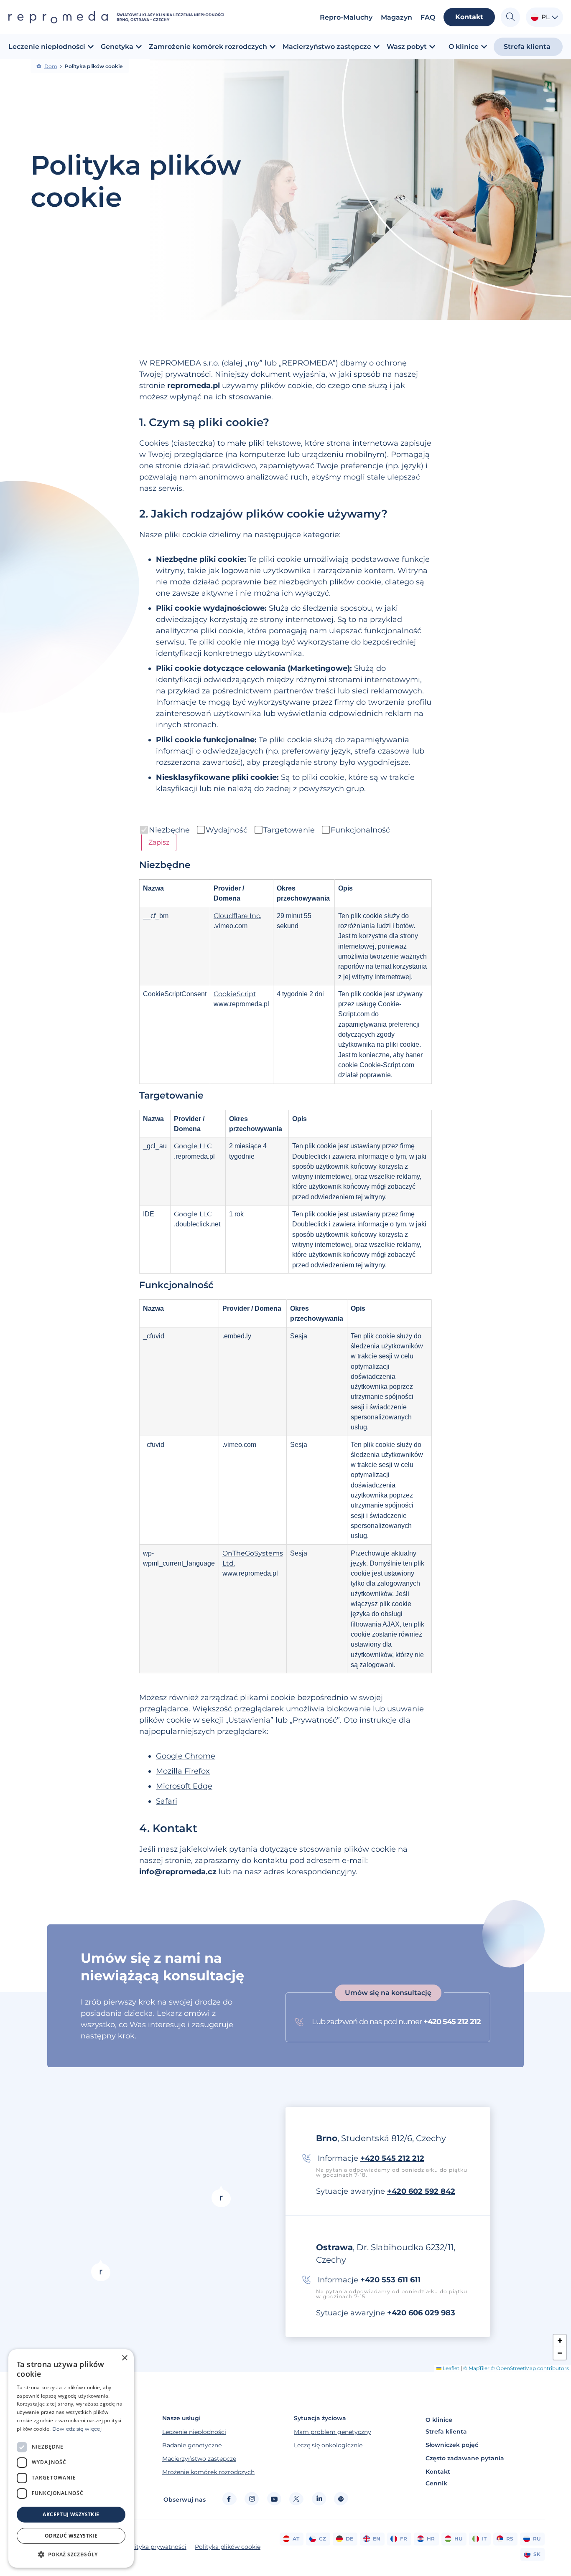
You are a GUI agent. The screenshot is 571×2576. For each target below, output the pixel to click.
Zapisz (159, 842)
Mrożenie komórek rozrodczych (208, 2472)
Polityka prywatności (156, 2547)
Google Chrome (186, 1756)
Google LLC (193, 1146)
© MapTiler (476, 2368)
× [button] (124, 2358)
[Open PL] (555, 17)
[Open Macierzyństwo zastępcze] (377, 47)
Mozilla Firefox (183, 1771)
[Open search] (510, 17)
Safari (167, 1801)
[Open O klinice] (484, 47)
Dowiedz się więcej (77, 2429)
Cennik (436, 2483)
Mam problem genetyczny (333, 2432)
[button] (101, 2270)
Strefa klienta (446, 2431)
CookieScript (235, 994)
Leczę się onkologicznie (328, 2445)
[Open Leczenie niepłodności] (91, 47)
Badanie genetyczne (192, 2445)
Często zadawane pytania (465, 2458)
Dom (51, 66)
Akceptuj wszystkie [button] (71, 2514)
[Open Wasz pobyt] (432, 47)
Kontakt (438, 2472)
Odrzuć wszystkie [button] (71, 2536)
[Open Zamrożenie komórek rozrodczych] (273, 47)
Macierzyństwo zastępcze (199, 2459)
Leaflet (450, 2368)
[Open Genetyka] (139, 47)
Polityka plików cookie (228, 2547)
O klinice (439, 2420)
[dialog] (71, 2458)
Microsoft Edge (184, 1786)
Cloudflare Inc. (237, 916)
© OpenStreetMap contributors (530, 2368)
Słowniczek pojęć (452, 2445)
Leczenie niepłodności (194, 2432)
